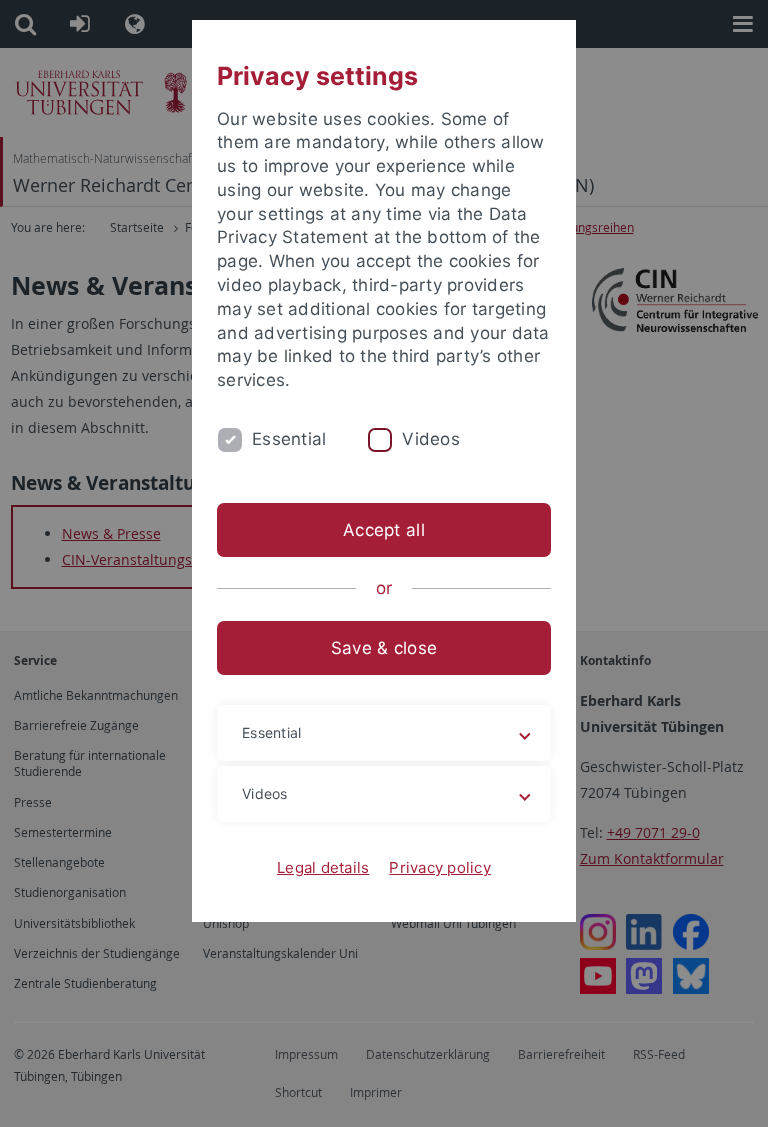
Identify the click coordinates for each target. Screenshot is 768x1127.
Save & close (384, 648)
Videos (431, 439)
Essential (289, 439)
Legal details (323, 867)
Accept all (384, 530)
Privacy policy (440, 867)
